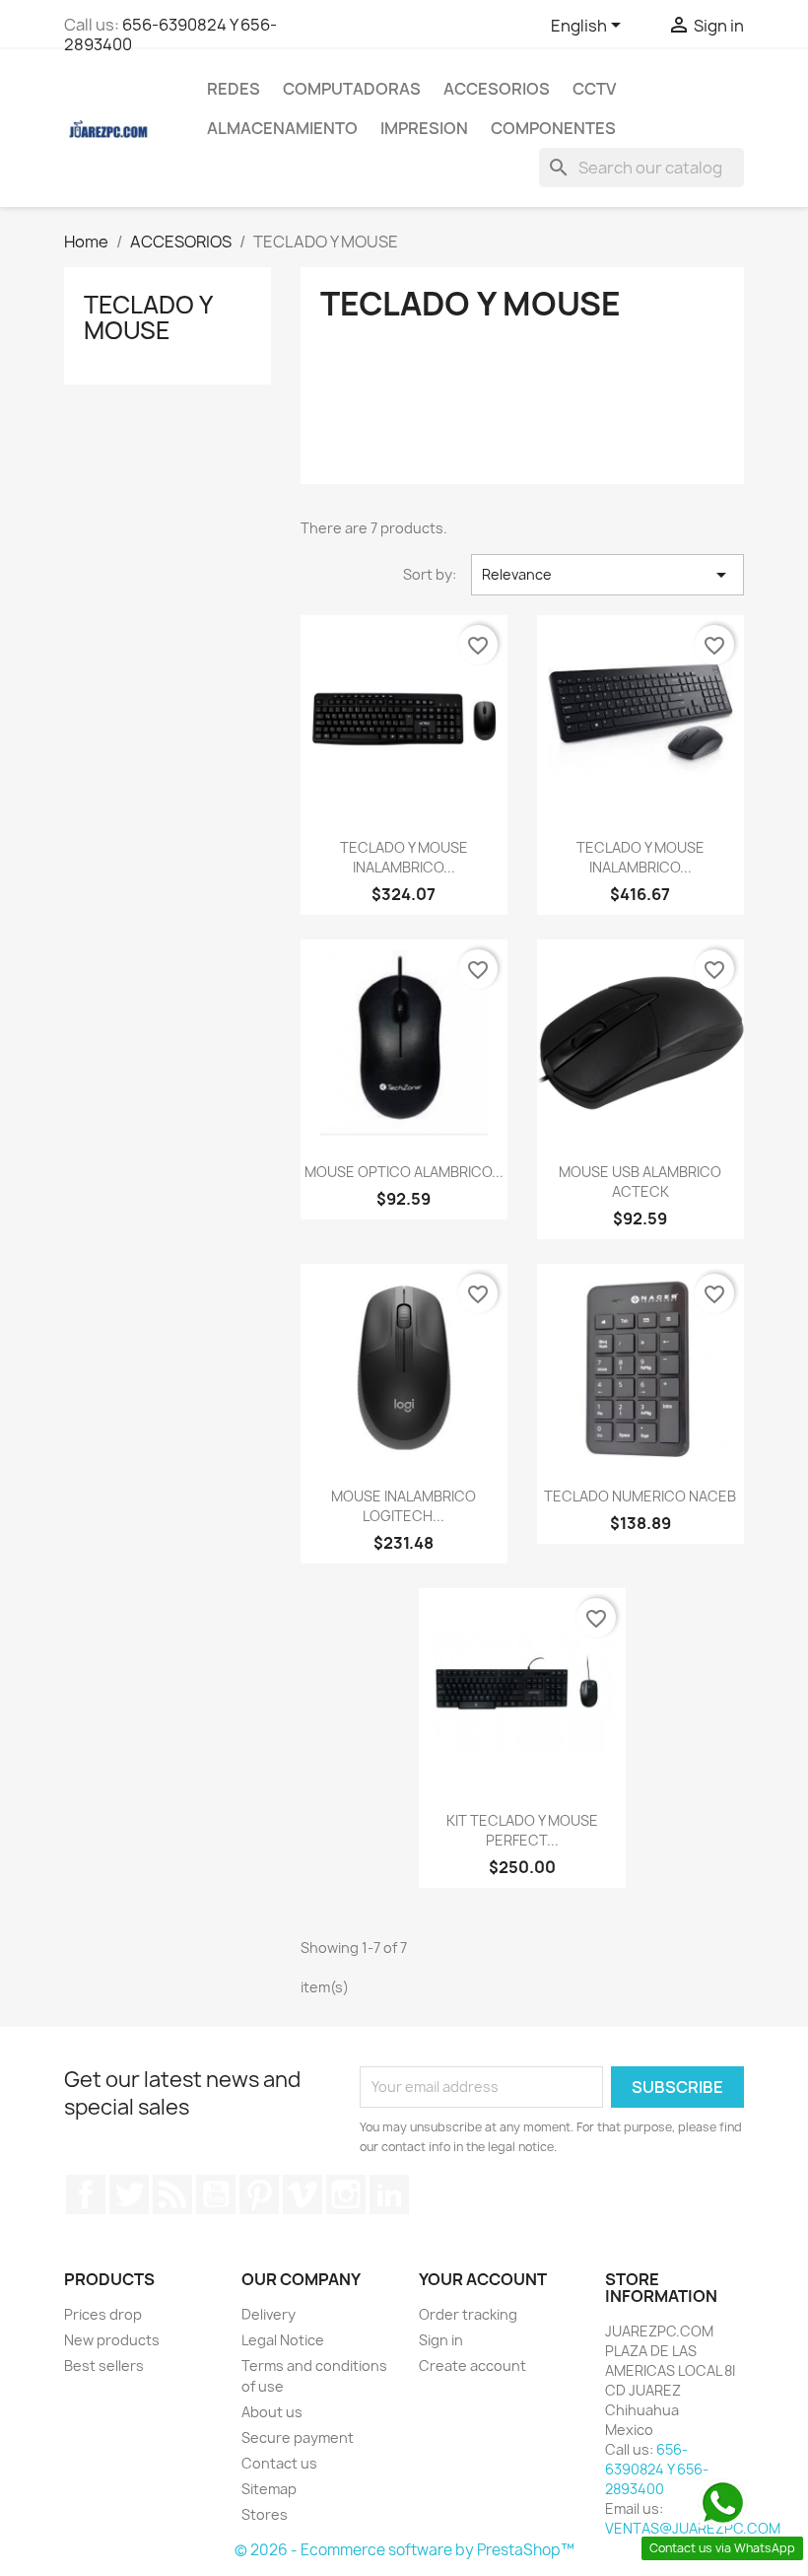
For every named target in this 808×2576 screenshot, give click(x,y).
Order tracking (468, 2314)
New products (112, 2340)
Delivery (269, 2314)
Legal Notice (283, 2340)
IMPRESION (424, 128)
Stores (265, 2514)
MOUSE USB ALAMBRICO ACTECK (640, 1182)
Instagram (346, 2194)
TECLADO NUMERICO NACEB (640, 1496)
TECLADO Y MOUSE (148, 317)
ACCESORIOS (497, 89)
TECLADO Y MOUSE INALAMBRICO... (404, 857)
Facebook (86, 2194)
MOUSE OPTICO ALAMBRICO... (404, 1172)
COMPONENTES (553, 128)
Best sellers (104, 2366)
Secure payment (298, 2437)
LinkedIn (389, 2194)
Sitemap (269, 2489)
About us (272, 2412)
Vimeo (303, 2194)
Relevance (607, 575)
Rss (172, 2194)
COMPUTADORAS (352, 89)
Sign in (441, 2340)
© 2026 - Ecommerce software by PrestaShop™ (404, 2550)
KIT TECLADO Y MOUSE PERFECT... (522, 1830)
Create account (472, 2366)
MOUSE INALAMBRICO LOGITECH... (404, 1506)
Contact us (279, 2463)
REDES (234, 89)
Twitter (129, 2194)
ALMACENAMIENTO (282, 128)
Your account (483, 2279)
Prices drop (103, 2314)
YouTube (216, 2194)
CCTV (594, 89)
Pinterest (259, 2194)
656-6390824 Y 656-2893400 (170, 35)
